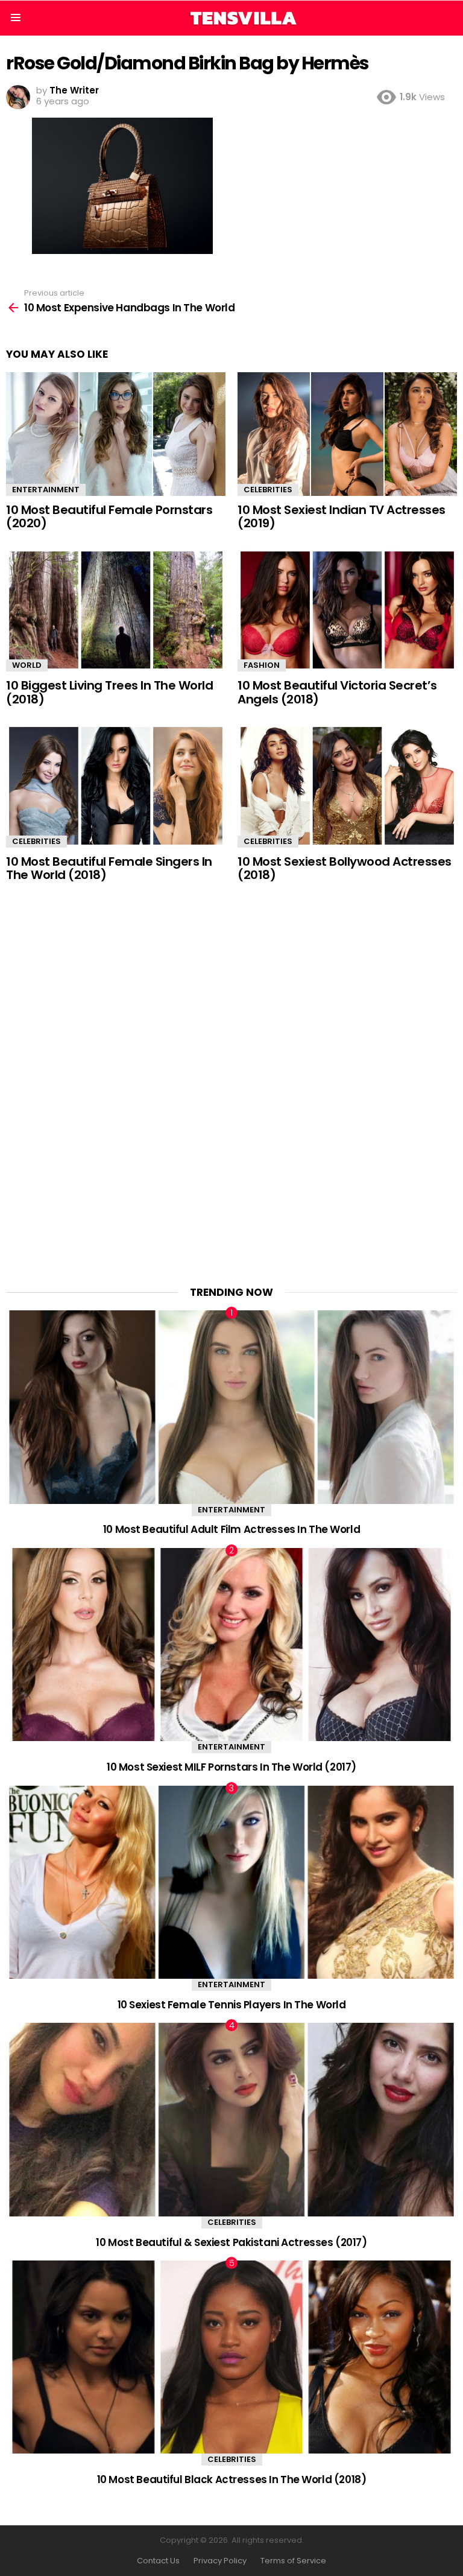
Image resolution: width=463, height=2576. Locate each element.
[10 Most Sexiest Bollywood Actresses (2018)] (347, 786)
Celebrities (268, 490)
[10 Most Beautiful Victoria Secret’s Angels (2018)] (347, 610)
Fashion (262, 665)
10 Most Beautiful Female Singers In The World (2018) (109, 868)
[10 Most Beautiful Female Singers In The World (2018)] (116, 786)
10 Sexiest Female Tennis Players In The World (232, 2005)
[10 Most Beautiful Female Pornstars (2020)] (116, 434)
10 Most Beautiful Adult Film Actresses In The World (231, 1529)
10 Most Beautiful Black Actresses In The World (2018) (231, 2479)
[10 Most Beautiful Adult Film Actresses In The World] (231, 1407)
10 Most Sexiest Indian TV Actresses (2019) (342, 517)
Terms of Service (293, 2561)
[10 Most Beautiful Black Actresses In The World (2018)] (231, 2357)
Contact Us (158, 2561)
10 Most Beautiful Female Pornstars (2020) (109, 517)
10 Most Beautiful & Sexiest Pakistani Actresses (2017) (231, 2242)
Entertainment (46, 490)
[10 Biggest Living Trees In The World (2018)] (116, 610)
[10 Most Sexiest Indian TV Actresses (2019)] (347, 434)
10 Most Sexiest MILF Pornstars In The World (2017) (231, 1767)
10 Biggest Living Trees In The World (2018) (109, 692)
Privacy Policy (220, 2561)
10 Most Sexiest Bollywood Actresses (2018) (345, 868)
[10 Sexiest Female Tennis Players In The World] (231, 1883)
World (27, 665)
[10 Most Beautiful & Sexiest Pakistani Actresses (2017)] (231, 2120)
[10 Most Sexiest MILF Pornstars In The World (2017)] (231, 1645)
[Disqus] (231, 1076)
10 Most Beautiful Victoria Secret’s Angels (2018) (337, 692)
